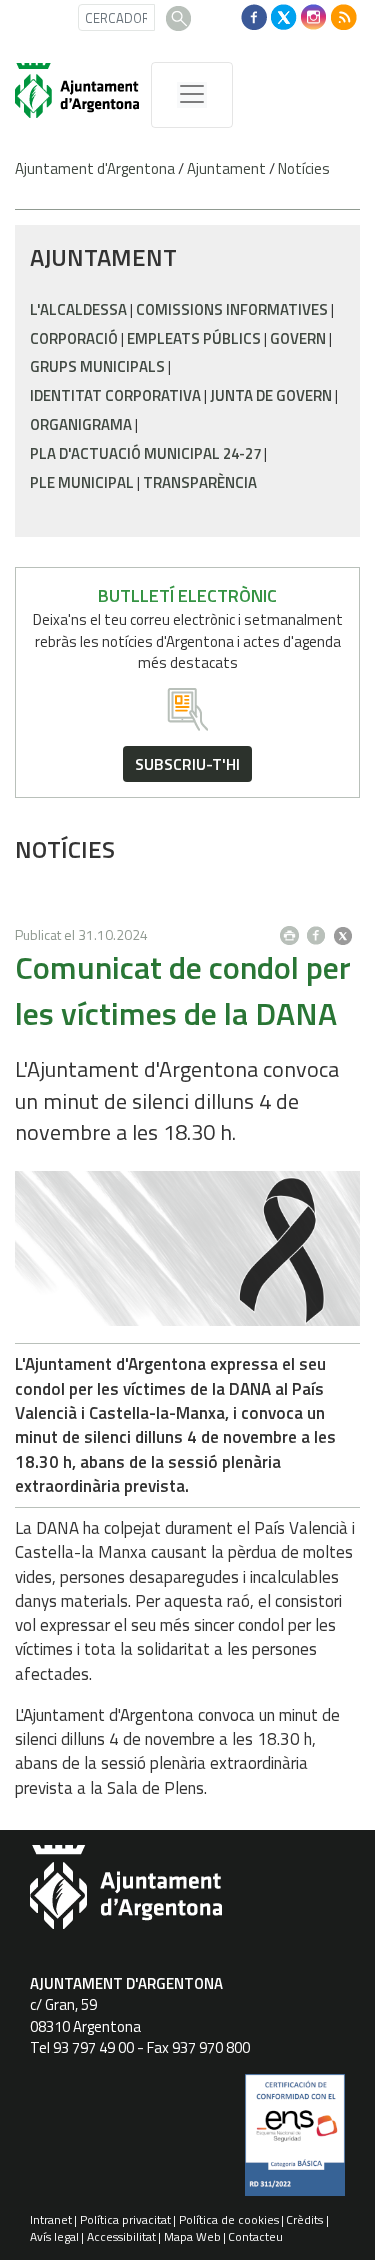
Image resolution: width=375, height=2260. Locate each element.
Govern (298, 338)
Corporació (74, 338)
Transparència (200, 482)
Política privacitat (125, 2219)
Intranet (51, 2219)
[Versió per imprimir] (294, 930)
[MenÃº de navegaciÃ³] (192, 95)
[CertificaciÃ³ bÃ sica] (295, 2142)
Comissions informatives (232, 309)
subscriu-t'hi (187, 764)
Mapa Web (192, 2236)
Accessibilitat (121, 2236)
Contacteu (255, 2236)
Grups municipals (97, 366)
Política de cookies (229, 2219)
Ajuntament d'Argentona (95, 168)
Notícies (304, 168)
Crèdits (304, 2219)
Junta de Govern (271, 395)
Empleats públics (194, 338)
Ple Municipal (82, 482)
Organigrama (81, 424)
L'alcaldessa (78, 309)
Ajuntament (226, 168)
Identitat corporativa (115, 395)
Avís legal (54, 2236)
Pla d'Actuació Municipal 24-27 (145, 453)
